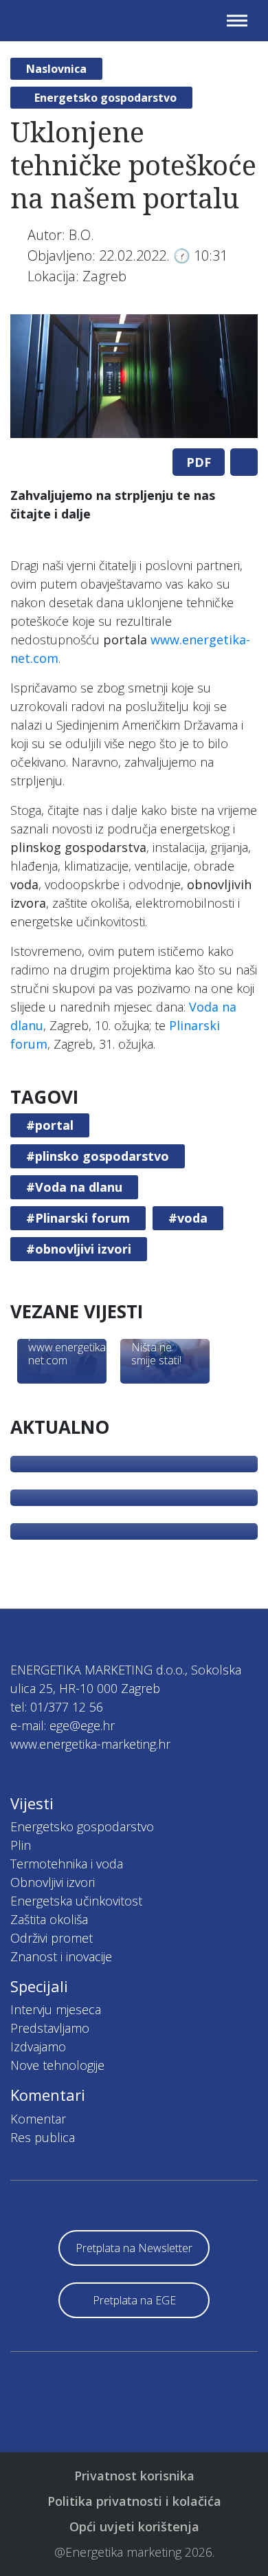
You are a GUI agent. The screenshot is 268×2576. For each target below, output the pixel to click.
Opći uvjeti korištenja (134, 2526)
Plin (21, 1845)
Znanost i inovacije (61, 1956)
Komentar (38, 2119)
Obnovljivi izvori (53, 1882)
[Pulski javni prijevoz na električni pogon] (134, 1498)
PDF (199, 462)
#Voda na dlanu (74, 1187)
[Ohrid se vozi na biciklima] (134, 1464)
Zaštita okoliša (49, 1919)
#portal (50, 1125)
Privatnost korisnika (134, 2476)
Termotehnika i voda (67, 1864)
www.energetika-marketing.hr (90, 1744)
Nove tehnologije (57, 2065)
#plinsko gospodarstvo (98, 1156)
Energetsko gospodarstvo (105, 98)
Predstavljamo (50, 2028)
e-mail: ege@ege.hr (63, 1725)
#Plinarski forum (78, 1218)
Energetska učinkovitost (76, 1901)
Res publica (43, 2137)
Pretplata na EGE (134, 2300)
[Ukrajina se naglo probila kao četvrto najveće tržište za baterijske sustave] (134, 1531)
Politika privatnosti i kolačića (134, 2501)
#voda (188, 1218)
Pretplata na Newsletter (134, 2248)
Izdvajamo (38, 2046)
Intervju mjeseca (56, 2009)
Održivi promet (52, 1938)
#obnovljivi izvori (79, 1249)
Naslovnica (56, 69)
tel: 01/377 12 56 (57, 1707)
